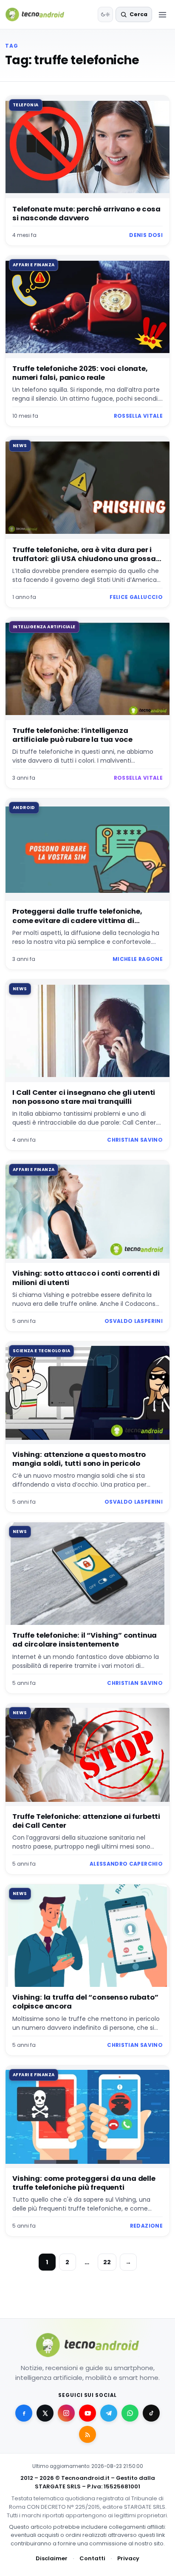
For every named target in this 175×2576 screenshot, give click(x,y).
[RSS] (87, 2434)
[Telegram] (109, 2413)
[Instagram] (66, 2413)
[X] (45, 2413)
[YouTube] (87, 2413)
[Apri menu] (162, 14)
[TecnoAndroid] (40, 14)
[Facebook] (24, 2413)
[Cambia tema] (105, 14)
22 (107, 2262)
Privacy (128, 2558)
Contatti (92, 2558)
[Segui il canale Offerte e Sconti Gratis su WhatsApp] (130, 2413)
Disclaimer (52, 2558)
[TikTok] (151, 2413)
